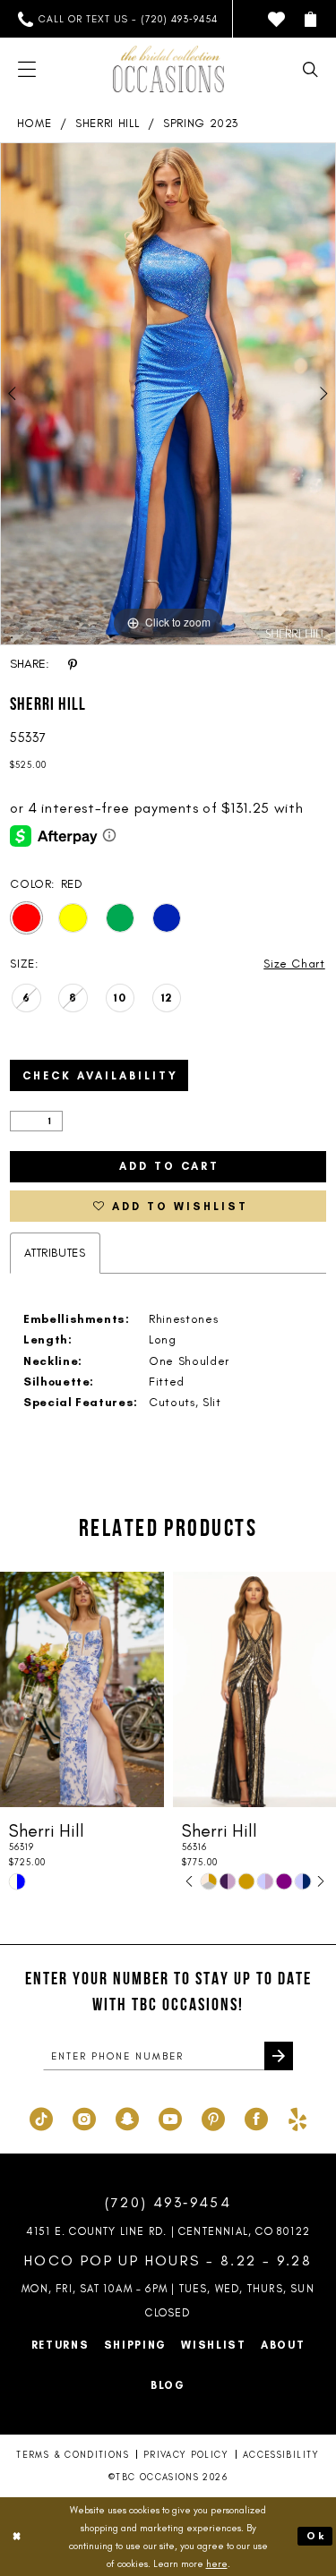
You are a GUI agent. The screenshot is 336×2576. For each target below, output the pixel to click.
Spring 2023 (201, 123)
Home (34, 123)
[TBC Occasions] (168, 69)
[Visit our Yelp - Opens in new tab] (297, 2117)
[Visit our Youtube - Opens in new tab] (170, 2117)
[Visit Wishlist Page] (276, 19)
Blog (168, 2385)
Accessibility (281, 2455)
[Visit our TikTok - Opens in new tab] (41, 2117)
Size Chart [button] (294, 964)
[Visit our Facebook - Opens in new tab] (256, 2117)
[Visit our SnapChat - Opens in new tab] (127, 2117)
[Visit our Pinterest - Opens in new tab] (213, 2117)
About (283, 2345)
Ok (316, 2536)
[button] (310, 19)
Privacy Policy (186, 2455)
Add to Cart (169, 1166)
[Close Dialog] (17, 2536)
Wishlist (214, 2345)
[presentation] (246, 1689)
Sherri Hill (107, 123)
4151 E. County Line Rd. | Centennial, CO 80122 (168, 2231)
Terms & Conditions (72, 2455)
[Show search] (310, 69)
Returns (60, 2345)
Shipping (136, 2345)
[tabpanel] (168, 394)
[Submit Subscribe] (279, 2056)
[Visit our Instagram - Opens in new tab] (84, 2117)
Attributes (55, 1253)
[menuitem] (118, 19)
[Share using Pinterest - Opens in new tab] (73, 665)
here (217, 2563)
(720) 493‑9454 (168, 2202)
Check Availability (100, 1076)
